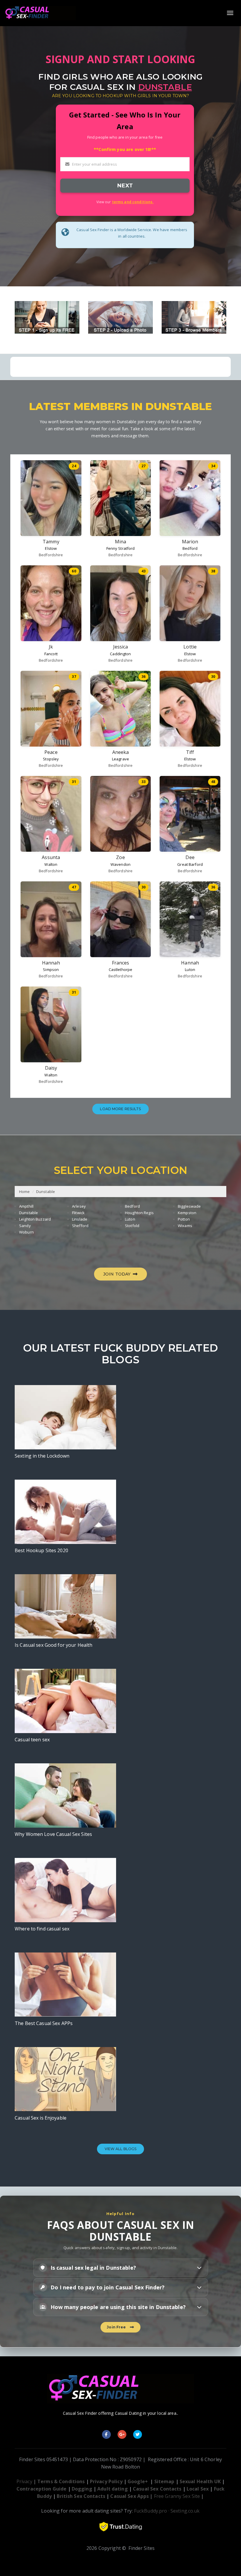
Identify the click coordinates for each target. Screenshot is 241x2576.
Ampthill (26, 1206)
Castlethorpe (121, 969)
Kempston (187, 1213)
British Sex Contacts (81, 2496)
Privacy (24, 2481)
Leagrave (120, 759)
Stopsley (51, 759)
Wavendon (120, 864)
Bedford (190, 548)
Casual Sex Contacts (157, 2489)
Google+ (138, 2481)
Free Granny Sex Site (177, 2496)
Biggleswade (189, 1206)
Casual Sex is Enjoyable (41, 2118)
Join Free (117, 2327)
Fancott (51, 654)
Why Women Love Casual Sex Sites (53, 1834)
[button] (121, 2268)
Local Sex (198, 2489)
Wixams (185, 1226)
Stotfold (132, 1226)
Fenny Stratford (121, 548)
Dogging (82, 2489)
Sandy (25, 1226)
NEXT (125, 185)
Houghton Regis (139, 1213)
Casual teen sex (32, 1740)
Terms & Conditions (61, 2481)
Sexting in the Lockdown (42, 1456)
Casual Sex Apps (129, 2496)
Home (25, 1192)
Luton (190, 969)
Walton (51, 864)
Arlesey (79, 1206)
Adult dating (113, 2489)
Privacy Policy (106, 2481)
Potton (184, 1219)
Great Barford (190, 864)
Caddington (120, 654)
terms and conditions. (133, 202)
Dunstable (46, 1192)
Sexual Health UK (200, 2481)
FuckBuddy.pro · (152, 2511)
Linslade (80, 1219)
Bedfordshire (51, 555)
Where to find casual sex (42, 1929)
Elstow (51, 548)
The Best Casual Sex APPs (44, 2023)
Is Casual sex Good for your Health (53, 1645)
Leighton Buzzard (35, 1219)
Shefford (80, 1226)
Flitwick (78, 1213)
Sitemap (164, 2481)
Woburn (26, 1232)
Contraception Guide (41, 2489)
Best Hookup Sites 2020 (41, 1550)
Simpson (51, 969)
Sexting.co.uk (185, 2511)
